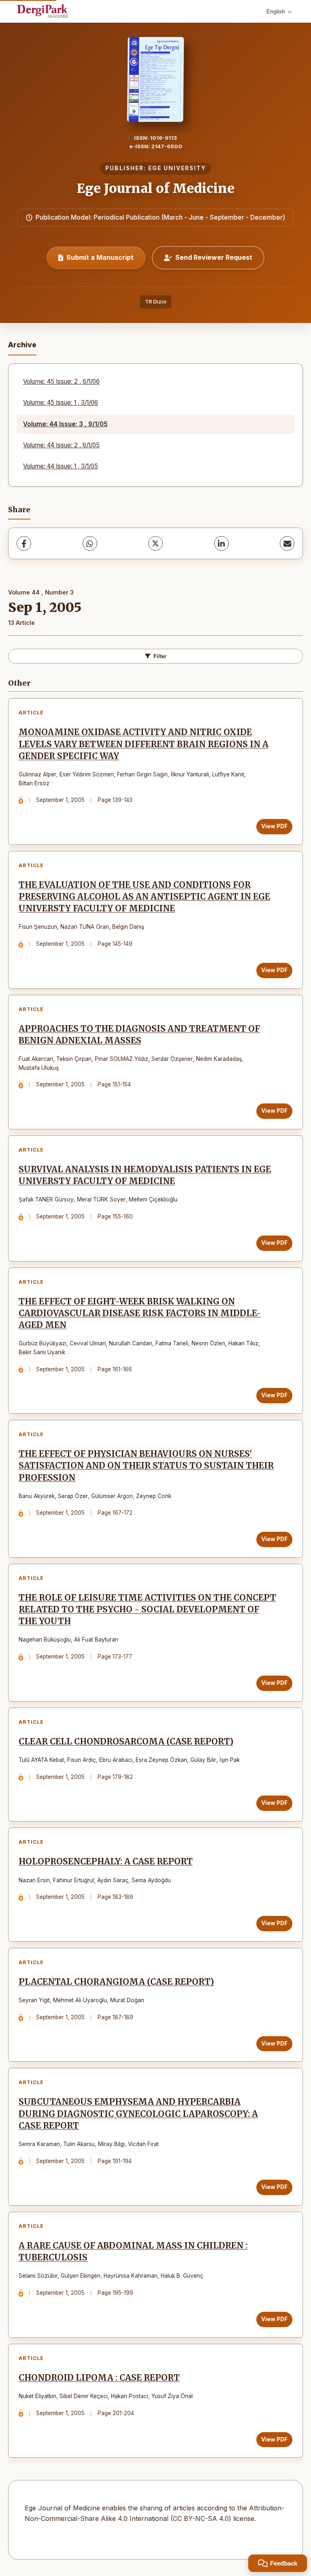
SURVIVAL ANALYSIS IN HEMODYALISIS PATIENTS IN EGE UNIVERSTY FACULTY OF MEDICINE (145, 1175)
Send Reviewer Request (214, 257)
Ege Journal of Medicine (155, 188)
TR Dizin (156, 302)
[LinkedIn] (222, 543)
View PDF (274, 826)
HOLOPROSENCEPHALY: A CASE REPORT (106, 1862)
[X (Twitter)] (155, 543)
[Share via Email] (287, 543)
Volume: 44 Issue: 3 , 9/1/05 (65, 424)
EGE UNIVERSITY (177, 168)
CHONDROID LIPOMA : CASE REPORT (99, 2378)
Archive (22, 345)
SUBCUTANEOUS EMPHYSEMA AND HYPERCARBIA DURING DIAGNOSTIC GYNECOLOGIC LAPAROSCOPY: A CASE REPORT (138, 2114)
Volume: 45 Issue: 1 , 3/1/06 (61, 403)
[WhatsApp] (90, 543)
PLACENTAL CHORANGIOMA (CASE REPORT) (116, 1982)
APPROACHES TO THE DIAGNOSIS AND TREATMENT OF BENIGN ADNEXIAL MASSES (139, 1035)
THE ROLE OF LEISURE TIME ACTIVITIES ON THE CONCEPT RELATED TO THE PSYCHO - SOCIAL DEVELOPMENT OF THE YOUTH (147, 1610)
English (276, 11)
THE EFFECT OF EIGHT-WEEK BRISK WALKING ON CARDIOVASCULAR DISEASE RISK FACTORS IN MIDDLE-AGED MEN (140, 1313)
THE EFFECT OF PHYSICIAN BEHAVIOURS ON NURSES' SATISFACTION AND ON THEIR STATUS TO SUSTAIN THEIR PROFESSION (146, 1466)
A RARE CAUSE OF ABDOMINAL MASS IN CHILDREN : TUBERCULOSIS (133, 2252)
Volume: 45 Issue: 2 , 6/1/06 (61, 382)
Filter (160, 656)
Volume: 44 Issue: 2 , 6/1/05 (61, 445)
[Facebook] (24, 543)
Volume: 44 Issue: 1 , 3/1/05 (61, 466)
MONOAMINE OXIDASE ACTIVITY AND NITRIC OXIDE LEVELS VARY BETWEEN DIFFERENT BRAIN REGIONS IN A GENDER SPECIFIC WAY (144, 744)
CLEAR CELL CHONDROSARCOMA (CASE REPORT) (126, 1742)
